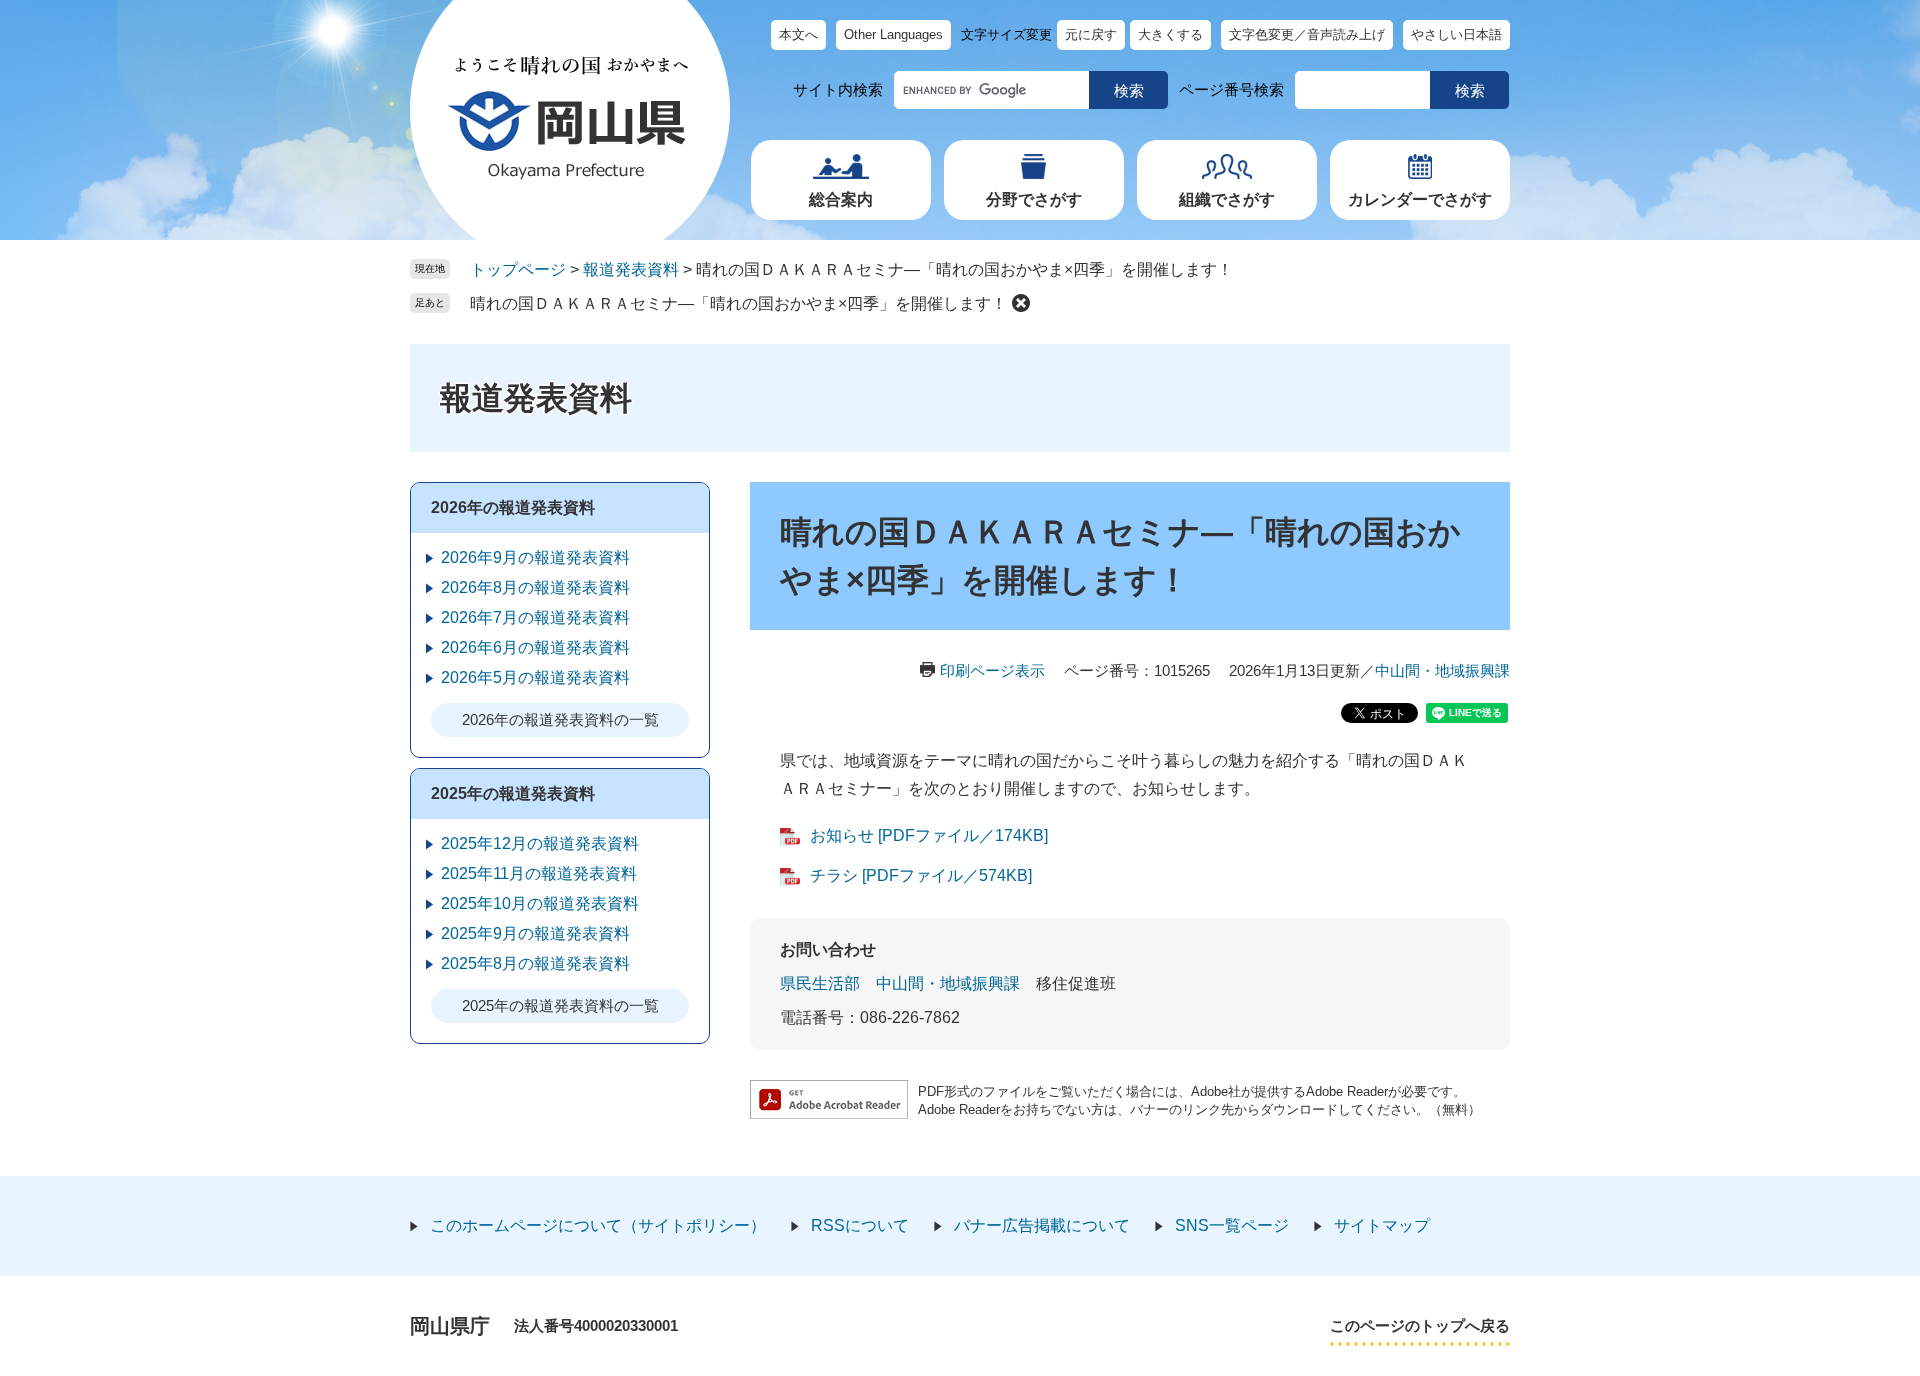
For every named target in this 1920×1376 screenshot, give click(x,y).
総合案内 (841, 199)
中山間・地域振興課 (1442, 670)
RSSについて (860, 1225)
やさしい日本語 (1456, 34)
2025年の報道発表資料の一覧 (560, 1005)
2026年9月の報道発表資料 (535, 557)
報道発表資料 (631, 269)
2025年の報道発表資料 (513, 793)
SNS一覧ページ (1232, 1225)
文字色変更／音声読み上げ (1307, 34)
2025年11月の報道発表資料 (539, 873)
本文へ (798, 34)
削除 (1021, 303)
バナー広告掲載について (1042, 1225)
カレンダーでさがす (1420, 199)
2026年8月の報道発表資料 (535, 587)
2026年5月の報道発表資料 (535, 677)
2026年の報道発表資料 (513, 507)
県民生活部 (820, 983)
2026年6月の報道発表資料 (535, 647)
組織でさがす (1227, 199)
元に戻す (1091, 34)
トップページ (518, 269)
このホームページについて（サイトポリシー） (598, 1225)
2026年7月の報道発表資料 (535, 617)
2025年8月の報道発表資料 (535, 963)
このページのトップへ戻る (1420, 1325)
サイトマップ (1382, 1225)
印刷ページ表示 (992, 670)
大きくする (1170, 34)
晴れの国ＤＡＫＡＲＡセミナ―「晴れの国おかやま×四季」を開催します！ (738, 303)
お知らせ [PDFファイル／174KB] (929, 835)
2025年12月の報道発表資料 (540, 843)
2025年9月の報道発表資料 (535, 933)
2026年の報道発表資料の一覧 (560, 719)
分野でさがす (1034, 199)
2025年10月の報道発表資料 (540, 903)
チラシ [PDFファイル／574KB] (921, 875)
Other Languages (893, 34)
